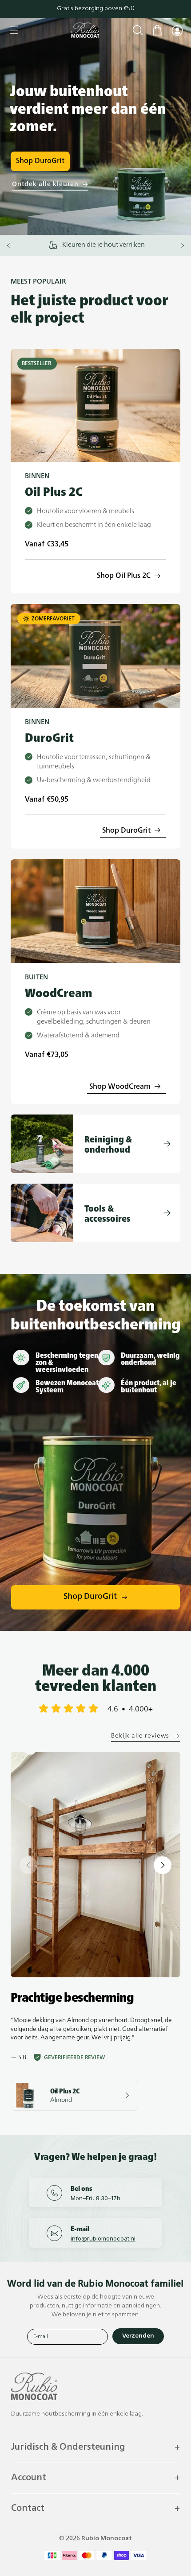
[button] (14, 30)
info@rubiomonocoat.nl (103, 2238)
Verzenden (138, 2336)
